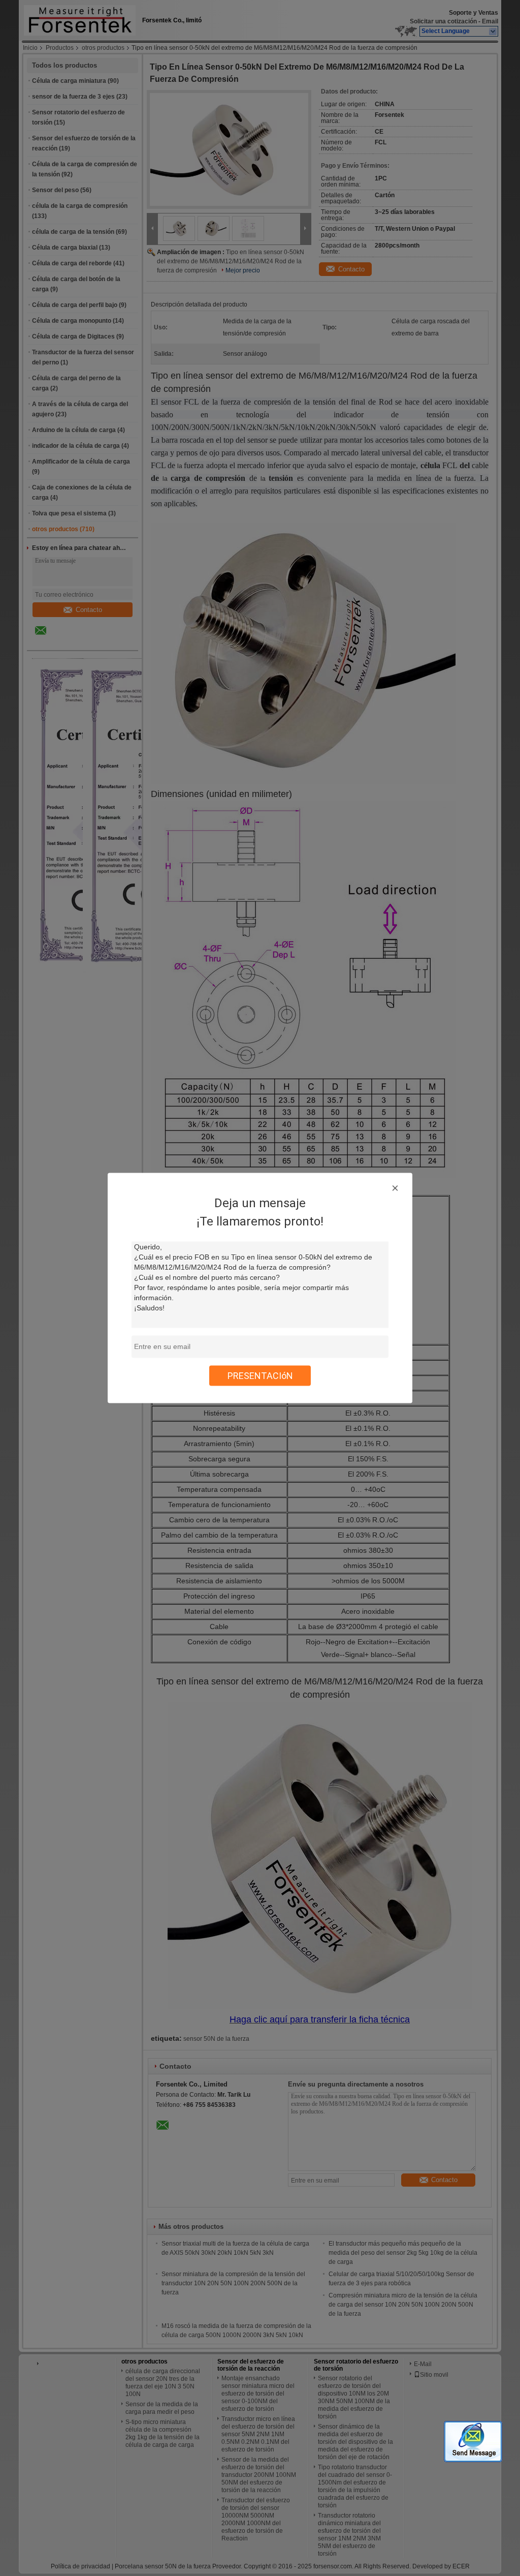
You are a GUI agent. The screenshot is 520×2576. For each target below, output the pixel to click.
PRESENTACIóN (260, 1376)
